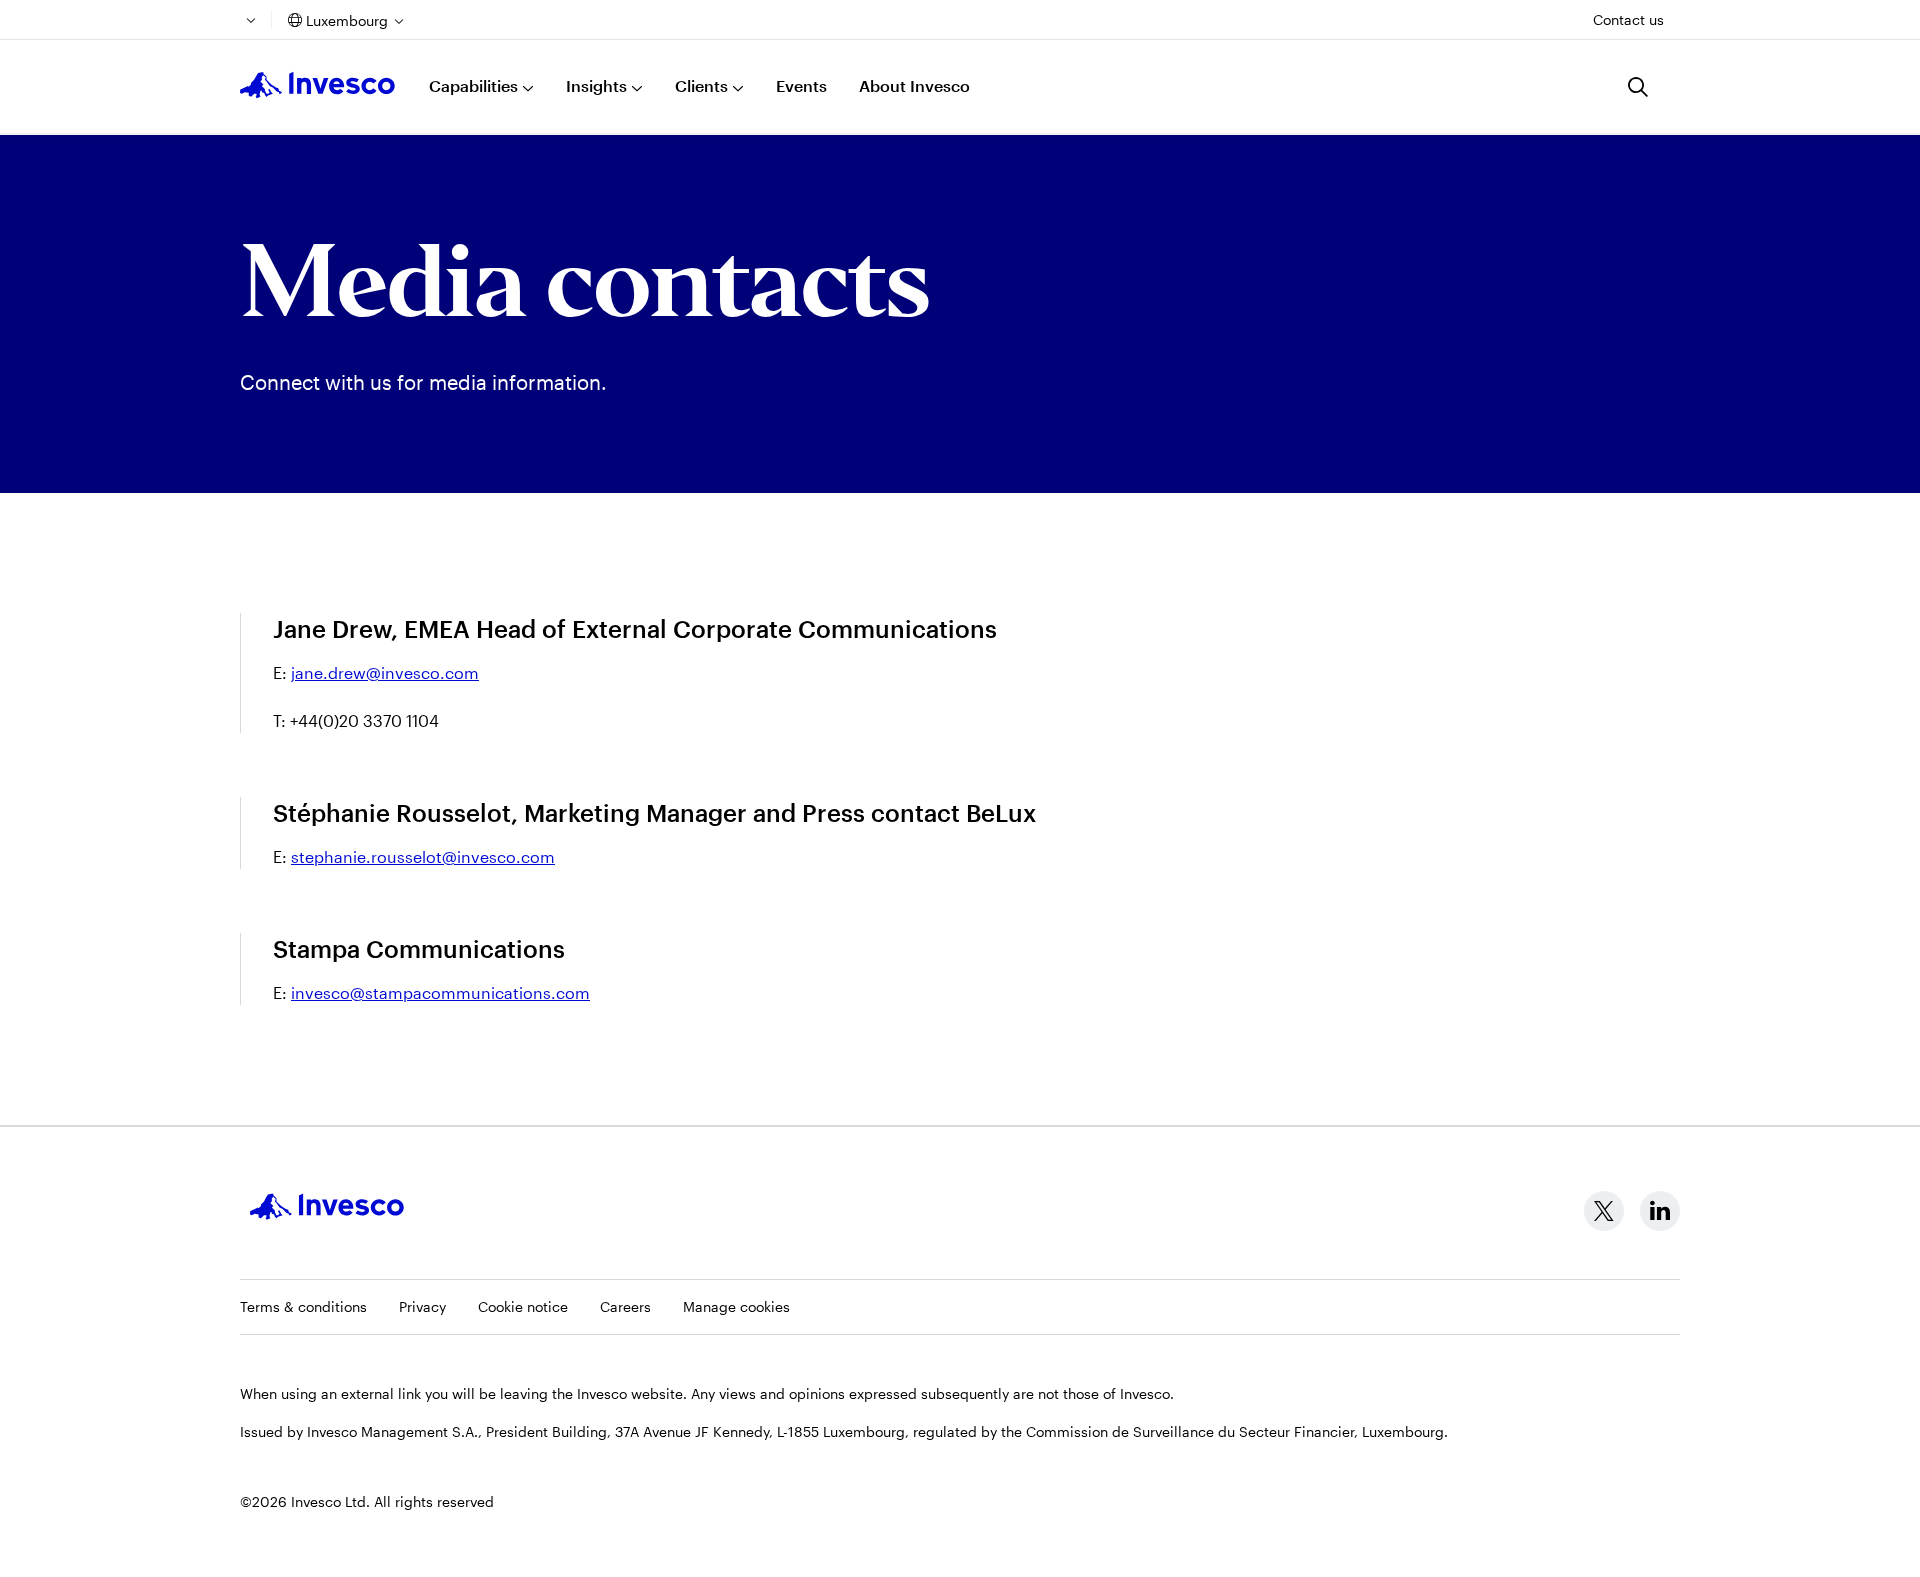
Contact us (1628, 19)
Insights (596, 85)
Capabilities (473, 85)
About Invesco (914, 85)
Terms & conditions (303, 1306)
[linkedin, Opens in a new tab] (1660, 1211)
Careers (625, 1306)
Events (801, 85)
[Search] (1638, 87)
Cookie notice (523, 1306)
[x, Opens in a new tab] (1604, 1211)
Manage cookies (736, 1306)
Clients (701, 85)
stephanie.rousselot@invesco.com (423, 856)
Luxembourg (347, 20)
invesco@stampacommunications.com (440, 992)
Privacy (422, 1306)
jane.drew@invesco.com (385, 672)
